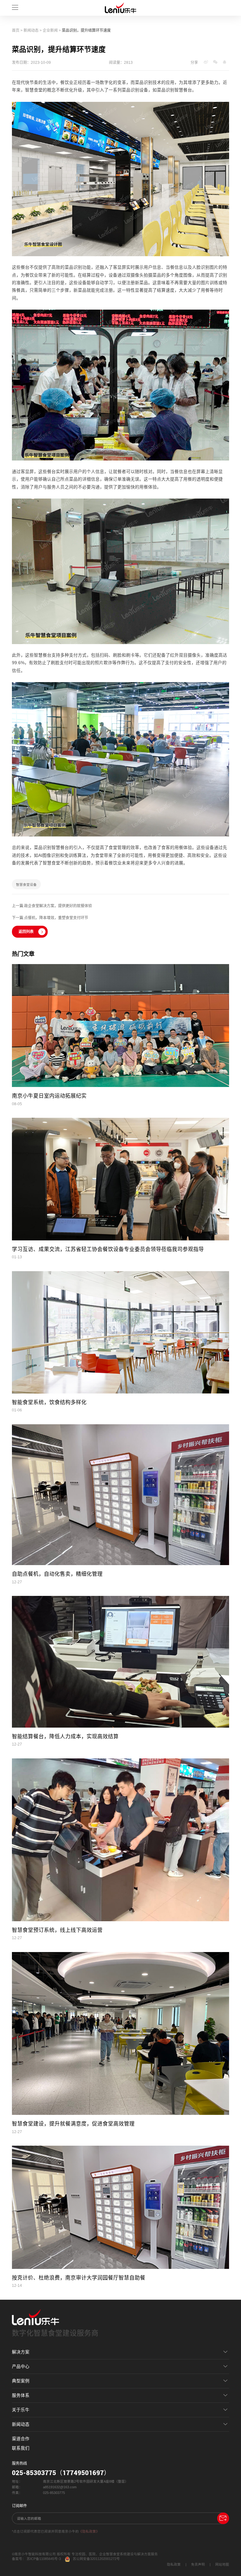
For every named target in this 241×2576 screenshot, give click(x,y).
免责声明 (198, 2564)
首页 (16, 30)
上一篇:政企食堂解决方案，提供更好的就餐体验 (52, 906)
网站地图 (222, 2564)
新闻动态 (31, 30)
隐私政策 (174, 2564)
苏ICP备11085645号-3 (44, 2559)
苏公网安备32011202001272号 (96, 2559)
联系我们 (21, 2448)
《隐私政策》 (89, 2531)
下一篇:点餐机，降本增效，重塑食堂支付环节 (50, 918)
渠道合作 (21, 2439)
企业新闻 (50, 30)
